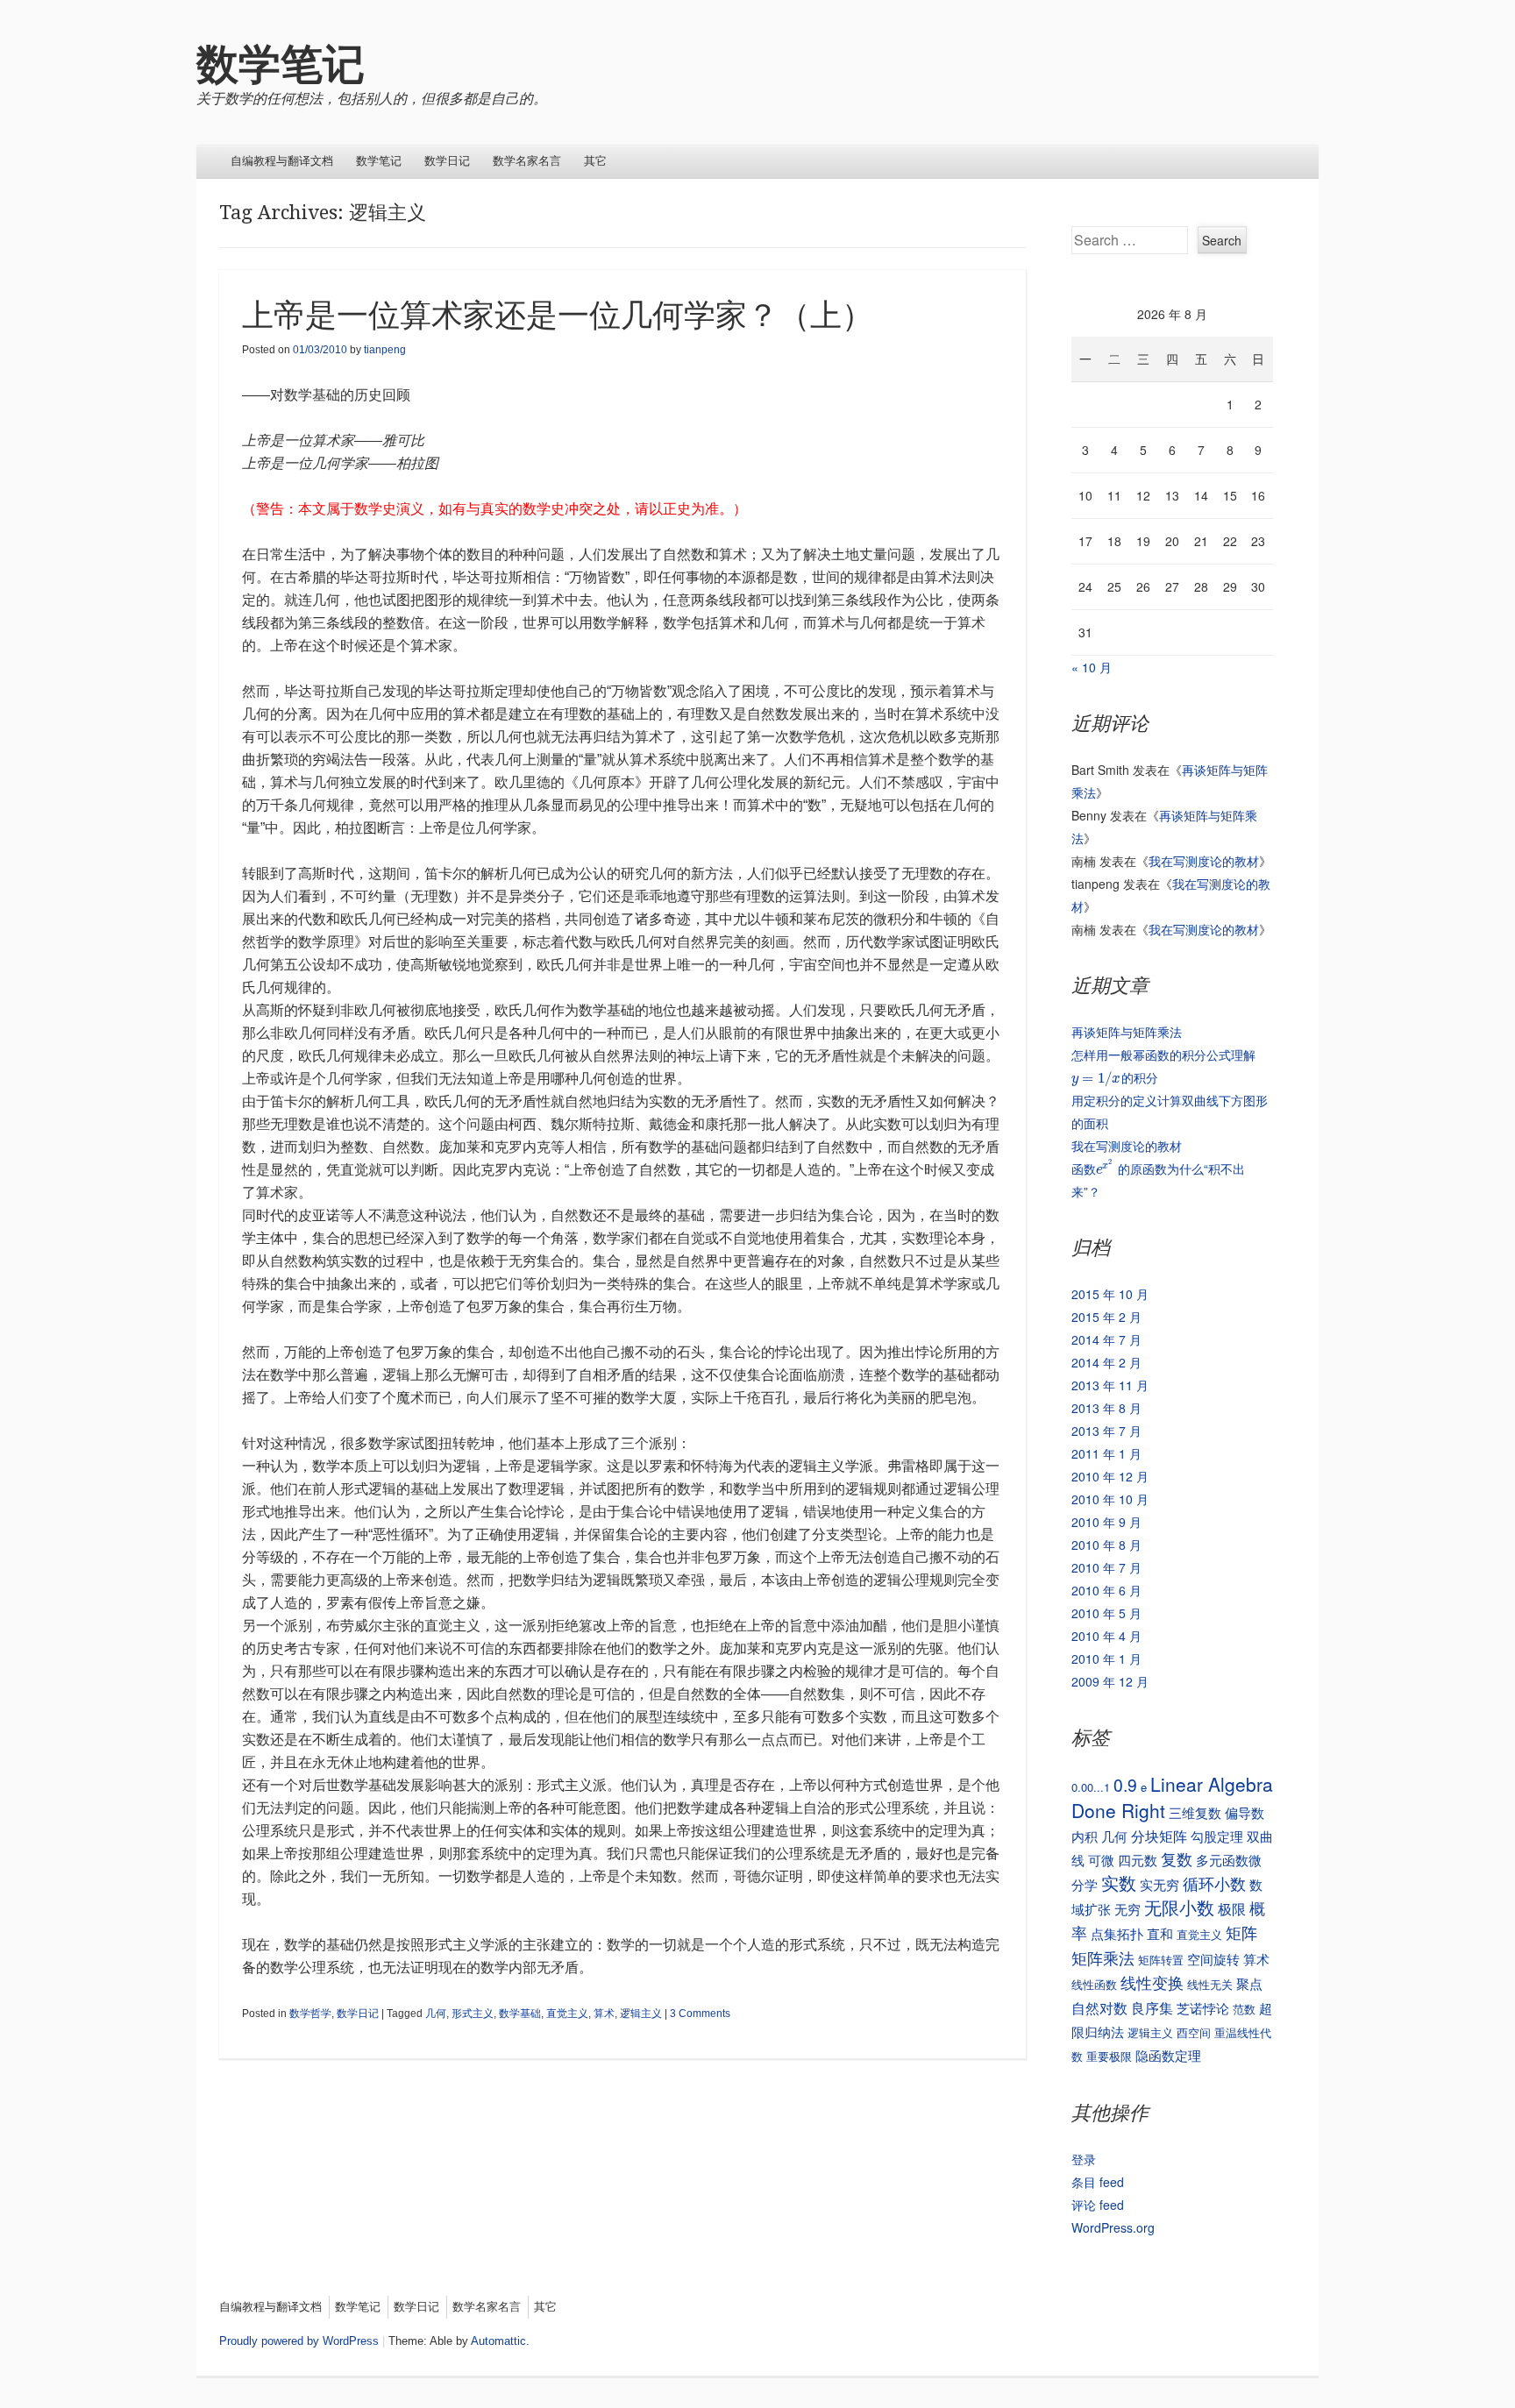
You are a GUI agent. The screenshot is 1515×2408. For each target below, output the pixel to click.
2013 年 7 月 (1106, 1431)
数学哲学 (310, 2014)
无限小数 (1179, 1907)
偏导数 (1245, 1812)
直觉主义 (567, 2014)
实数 (1119, 1882)
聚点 (1249, 1983)
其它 (595, 161)
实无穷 (1159, 1884)
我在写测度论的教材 (1204, 861)
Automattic (498, 2341)
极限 (1232, 1908)
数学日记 (447, 161)
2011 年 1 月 (1106, 1453)
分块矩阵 (1159, 1836)
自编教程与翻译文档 (282, 161)
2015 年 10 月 (1110, 1294)
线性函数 (1094, 1984)
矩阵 (1241, 1932)
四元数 (1138, 1860)
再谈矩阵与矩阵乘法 (1127, 1032)
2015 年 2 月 (1106, 1317)
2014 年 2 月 (1106, 1362)
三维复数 (1195, 1812)
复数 (1177, 1859)
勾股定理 (1217, 1836)
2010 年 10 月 (1110, 1499)
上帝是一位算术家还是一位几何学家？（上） (558, 315)
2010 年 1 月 (1106, 1659)
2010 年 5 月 (1106, 1613)
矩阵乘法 (1103, 1957)
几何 (436, 2014)
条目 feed (1098, 2182)
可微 (1101, 1860)
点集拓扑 (1117, 1933)
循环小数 (1214, 1883)
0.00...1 (1091, 1787)
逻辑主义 (641, 2014)
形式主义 (473, 2014)
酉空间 (1194, 2032)
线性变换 (1152, 1982)
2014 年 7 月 (1106, 1339)
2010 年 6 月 (1106, 1590)
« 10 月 (1092, 667)
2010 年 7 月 (1106, 1567)
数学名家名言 (527, 161)
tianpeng (385, 350)
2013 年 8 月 (1106, 1408)
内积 (1085, 1836)
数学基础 (520, 2014)
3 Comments (700, 2014)
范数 (1244, 2009)
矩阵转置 (1161, 1960)
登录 (1084, 2159)
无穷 (1127, 1909)
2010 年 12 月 (1110, 1476)
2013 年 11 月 (1110, 1385)
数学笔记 (281, 64)
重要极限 (1109, 2056)
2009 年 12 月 (1110, 1681)
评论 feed (1098, 2205)
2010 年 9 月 (1106, 1522)
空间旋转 (1213, 1959)
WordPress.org (1113, 2227)
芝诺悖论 (1203, 2008)
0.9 (1125, 1784)
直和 (1160, 1933)
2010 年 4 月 (1106, 1636)
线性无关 (1210, 1984)
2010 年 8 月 (1106, 1545)
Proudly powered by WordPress (299, 2341)
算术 (604, 2014)
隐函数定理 (1168, 2055)
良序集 (1152, 2007)
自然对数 (1099, 2007)
